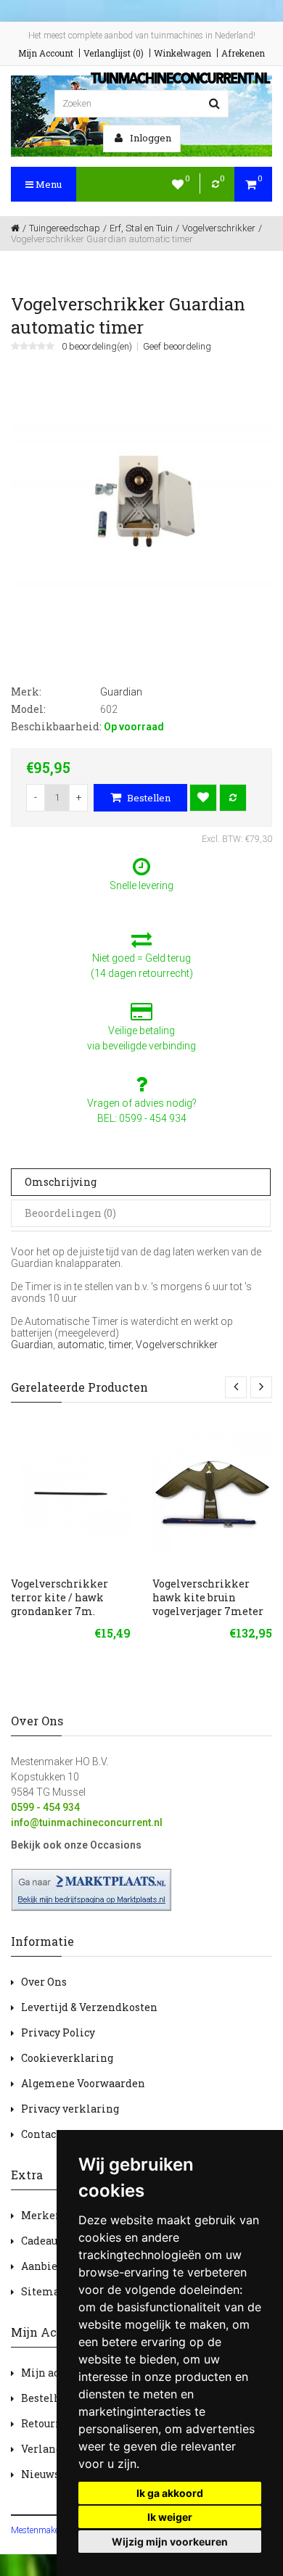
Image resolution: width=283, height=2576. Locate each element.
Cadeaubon (49, 2241)
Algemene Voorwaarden (83, 2083)
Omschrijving (61, 1182)
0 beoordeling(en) (97, 347)
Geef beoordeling (177, 347)
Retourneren (54, 2423)
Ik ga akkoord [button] (170, 2493)
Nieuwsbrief (53, 2474)
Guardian (32, 1345)
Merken (42, 2215)
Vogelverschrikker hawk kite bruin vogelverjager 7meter (208, 1597)
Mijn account (54, 2373)
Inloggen (149, 138)
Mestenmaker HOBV (49, 2530)
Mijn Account (46, 53)
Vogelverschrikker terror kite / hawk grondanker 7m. (60, 1597)
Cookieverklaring (67, 2058)
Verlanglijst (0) (114, 53)
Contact (41, 2134)
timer (120, 1345)
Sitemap (44, 2291)
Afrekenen (243, 53)
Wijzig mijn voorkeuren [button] (170, 2542)
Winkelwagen (182, 53)
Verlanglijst (52, 2449)
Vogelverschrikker (177, 1345)
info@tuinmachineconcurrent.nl (87, 1822)
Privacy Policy (58, 2032)
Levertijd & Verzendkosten (89, 2007)
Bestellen (148, 798)
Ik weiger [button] (170, 2517)
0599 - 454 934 (45, 1807)
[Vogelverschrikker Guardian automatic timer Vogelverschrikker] (141, 500)
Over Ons (44, 1982)
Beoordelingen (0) (70, 1213)
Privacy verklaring (70, 2109)
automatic (81, 1345)
